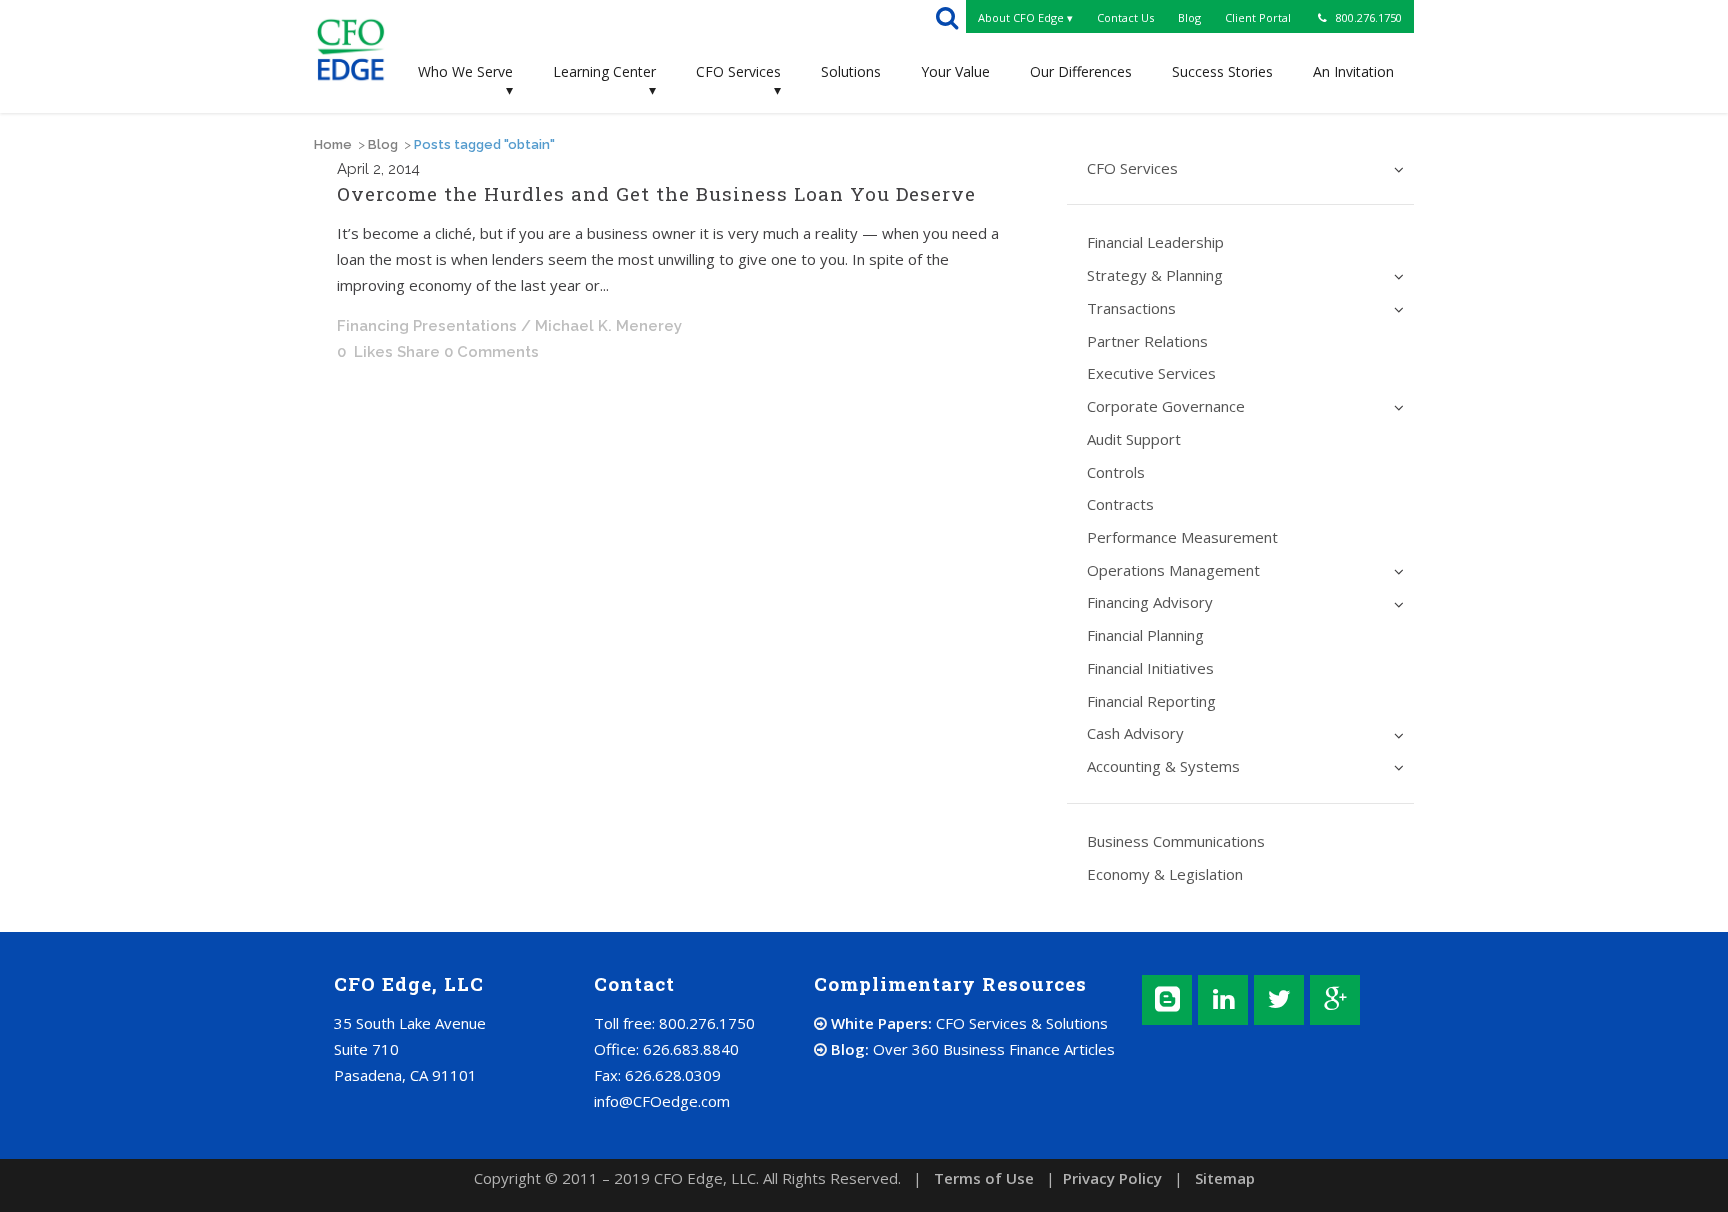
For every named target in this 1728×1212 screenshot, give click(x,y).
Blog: (971, 1049)
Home (333, 144)
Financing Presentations (427, 326)
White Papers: (967, 1023)
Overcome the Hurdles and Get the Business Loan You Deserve (656, 193)
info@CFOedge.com (662, 1101)
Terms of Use (984, 1178)
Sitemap (1225, 1178)
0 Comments (491, 352)
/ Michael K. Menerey (601, 326)
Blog (383, 144)
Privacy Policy (1112, 1178)
